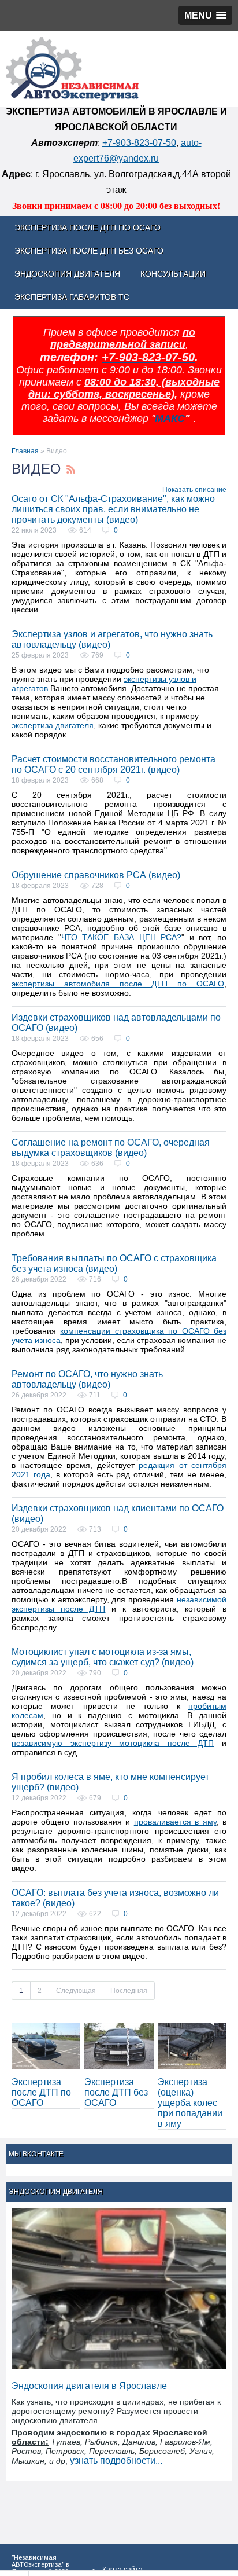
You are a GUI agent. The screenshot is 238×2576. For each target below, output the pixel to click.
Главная (25, 451)
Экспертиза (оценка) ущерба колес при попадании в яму (190, 2103)
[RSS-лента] (71, 470)
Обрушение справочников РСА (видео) (96, 875)
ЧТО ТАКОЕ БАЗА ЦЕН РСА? (122, 937)
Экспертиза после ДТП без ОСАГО (116, 2092)
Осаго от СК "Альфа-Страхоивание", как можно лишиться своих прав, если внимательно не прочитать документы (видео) (113, 509)
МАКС (170, 419)
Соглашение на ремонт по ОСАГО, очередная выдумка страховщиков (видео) (111, 1148)
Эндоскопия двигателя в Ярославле (89, 2386)
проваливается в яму (175, 1822)
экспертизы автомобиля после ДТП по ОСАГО (118, 984)
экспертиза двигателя (53, 725)
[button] (205, 15)
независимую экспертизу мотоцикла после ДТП (113, 1743)
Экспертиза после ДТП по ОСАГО (41, 2092)
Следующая (76, 1991)
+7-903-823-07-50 (139, 143)
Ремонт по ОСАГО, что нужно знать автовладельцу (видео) (87, 1379)
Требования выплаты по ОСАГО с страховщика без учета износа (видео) (114, 1263)
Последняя (129, 1991)
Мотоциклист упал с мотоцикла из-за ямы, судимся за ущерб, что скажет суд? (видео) (103, 1657)
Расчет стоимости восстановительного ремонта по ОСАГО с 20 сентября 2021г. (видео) (114, 764)
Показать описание (194, 490)
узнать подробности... (116, 2461)
